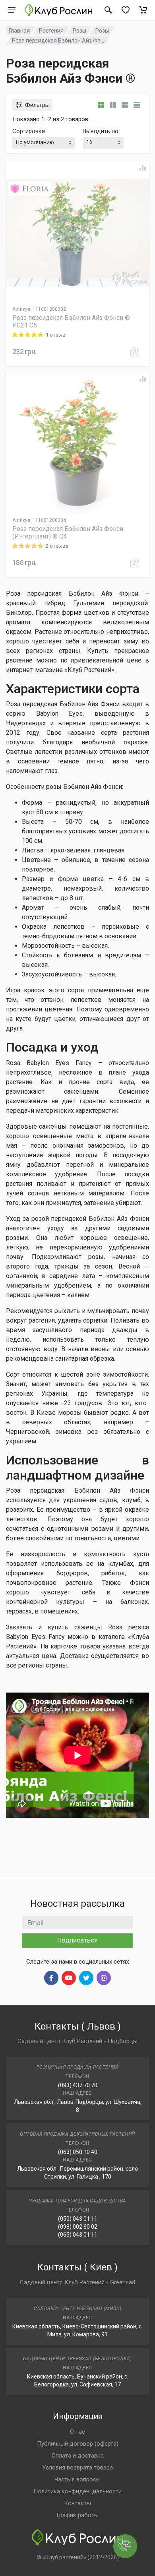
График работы (77, 2515)
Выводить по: (101, 131)
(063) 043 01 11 (78, 2235)
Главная (19, 31)
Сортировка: (29, 131)
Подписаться (77, 1940)
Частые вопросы (77, 2479)
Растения (51, 31)
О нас (77, 2432)
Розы (79, 31)
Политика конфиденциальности (77, 2491)
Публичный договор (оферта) (78, 2444)
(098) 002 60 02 (78, 2227)
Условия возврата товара (77, 2468)
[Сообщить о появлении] (135, 352)
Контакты (77, 2503)
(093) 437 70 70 (78, 2085)
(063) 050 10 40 (78, 2152)
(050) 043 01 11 (78, 2219)
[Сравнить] (143, 168)
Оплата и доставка (78, 2456)
